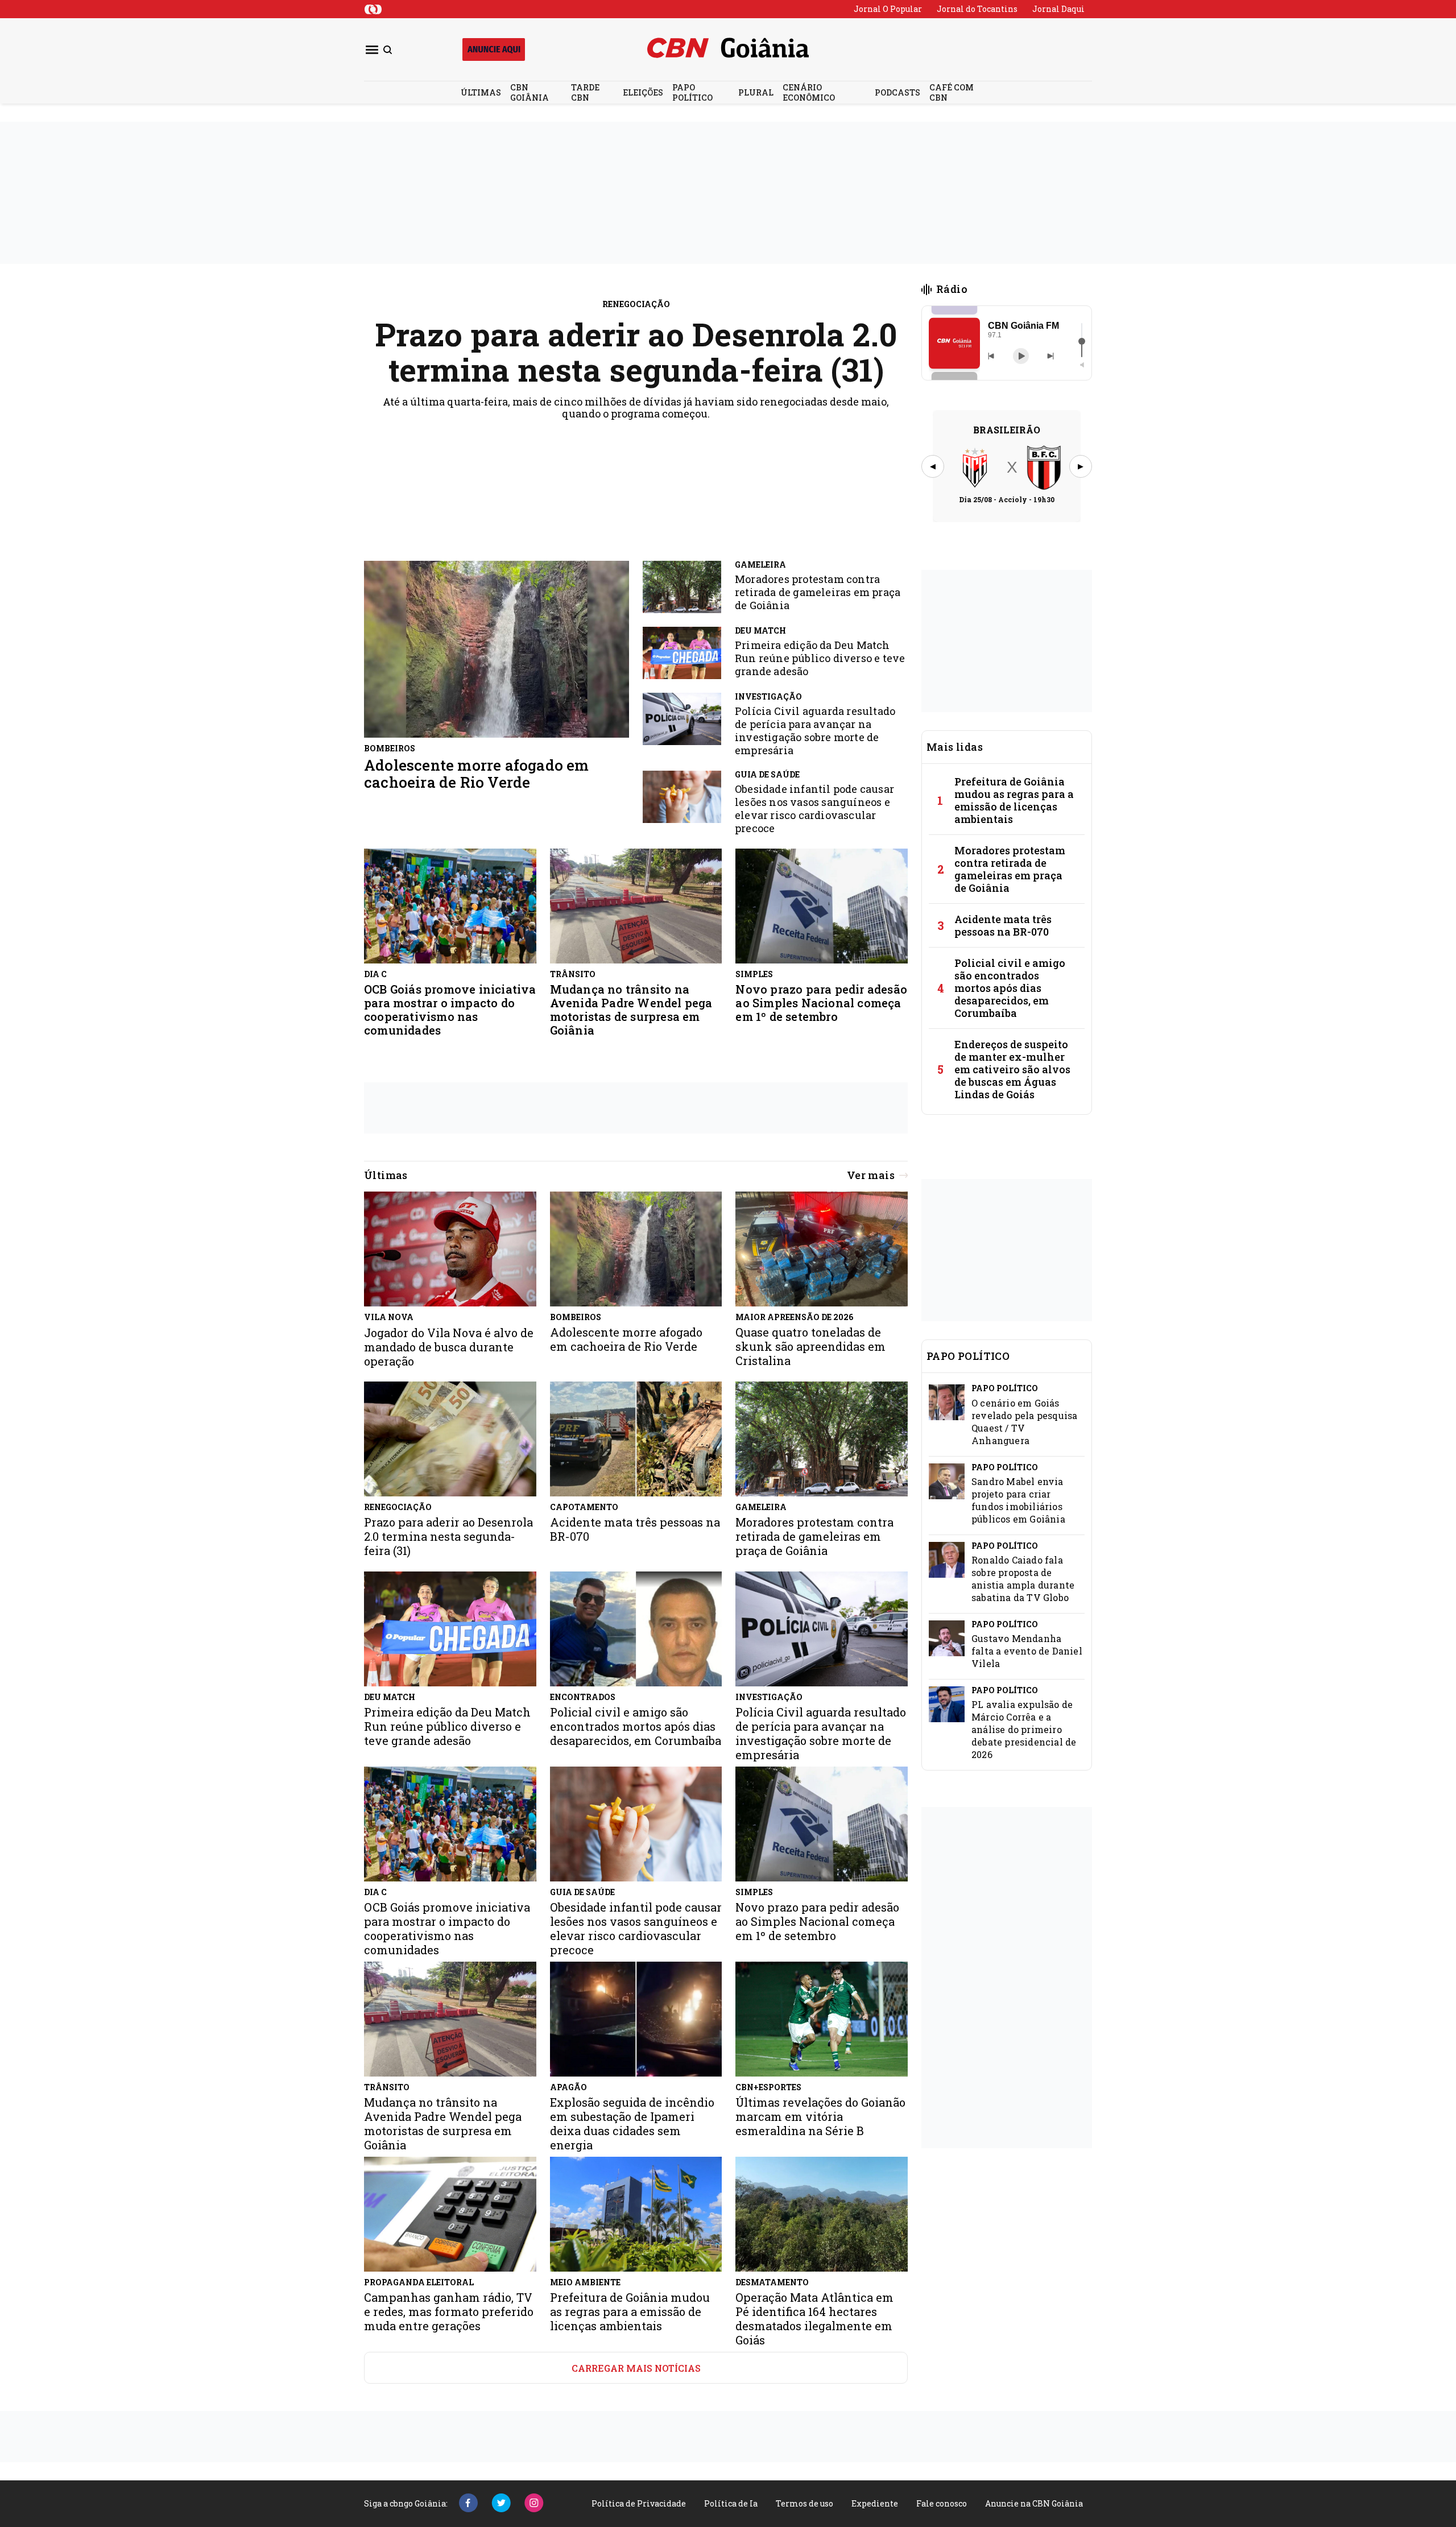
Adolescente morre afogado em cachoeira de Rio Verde (477, 774)
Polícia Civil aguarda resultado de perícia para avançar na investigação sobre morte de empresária (815, 731)
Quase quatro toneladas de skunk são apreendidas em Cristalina (810, 1347)
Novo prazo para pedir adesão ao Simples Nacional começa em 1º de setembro (821, 1003)
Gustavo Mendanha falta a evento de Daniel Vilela (1027, 1651)
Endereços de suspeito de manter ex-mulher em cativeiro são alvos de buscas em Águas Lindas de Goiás (1012, 1069)
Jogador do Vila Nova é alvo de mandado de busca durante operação (449, 1347)
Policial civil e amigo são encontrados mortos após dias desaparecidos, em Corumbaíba (1010, 988)
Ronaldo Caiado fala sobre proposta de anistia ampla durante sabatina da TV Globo (1023, 1579)
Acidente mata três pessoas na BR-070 (1003, 925)
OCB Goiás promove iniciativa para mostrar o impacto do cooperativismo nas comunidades (450, 1010)
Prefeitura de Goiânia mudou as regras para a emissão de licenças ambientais (1014, 800)
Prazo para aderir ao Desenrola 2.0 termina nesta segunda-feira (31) (636, 352)
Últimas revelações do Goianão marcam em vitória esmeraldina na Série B (820, 2117)
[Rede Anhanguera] (373, 9)
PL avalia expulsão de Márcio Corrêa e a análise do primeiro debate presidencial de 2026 (1024, 1729)
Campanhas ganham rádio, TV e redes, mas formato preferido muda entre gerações (449, 2312)
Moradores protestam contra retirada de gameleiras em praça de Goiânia (818, 592)
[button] (954, 343)
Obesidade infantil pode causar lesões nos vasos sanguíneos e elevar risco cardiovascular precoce (814, 809)
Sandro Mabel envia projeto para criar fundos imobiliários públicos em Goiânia (1018, 1500)
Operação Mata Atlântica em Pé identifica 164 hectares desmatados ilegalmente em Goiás (814, 2319)
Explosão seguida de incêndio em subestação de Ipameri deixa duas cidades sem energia (632, 2124)
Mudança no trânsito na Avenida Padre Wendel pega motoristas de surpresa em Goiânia (631, 1010)
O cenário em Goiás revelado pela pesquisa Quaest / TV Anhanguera (1024, 1422)
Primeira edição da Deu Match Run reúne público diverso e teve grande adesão (820, 658)
